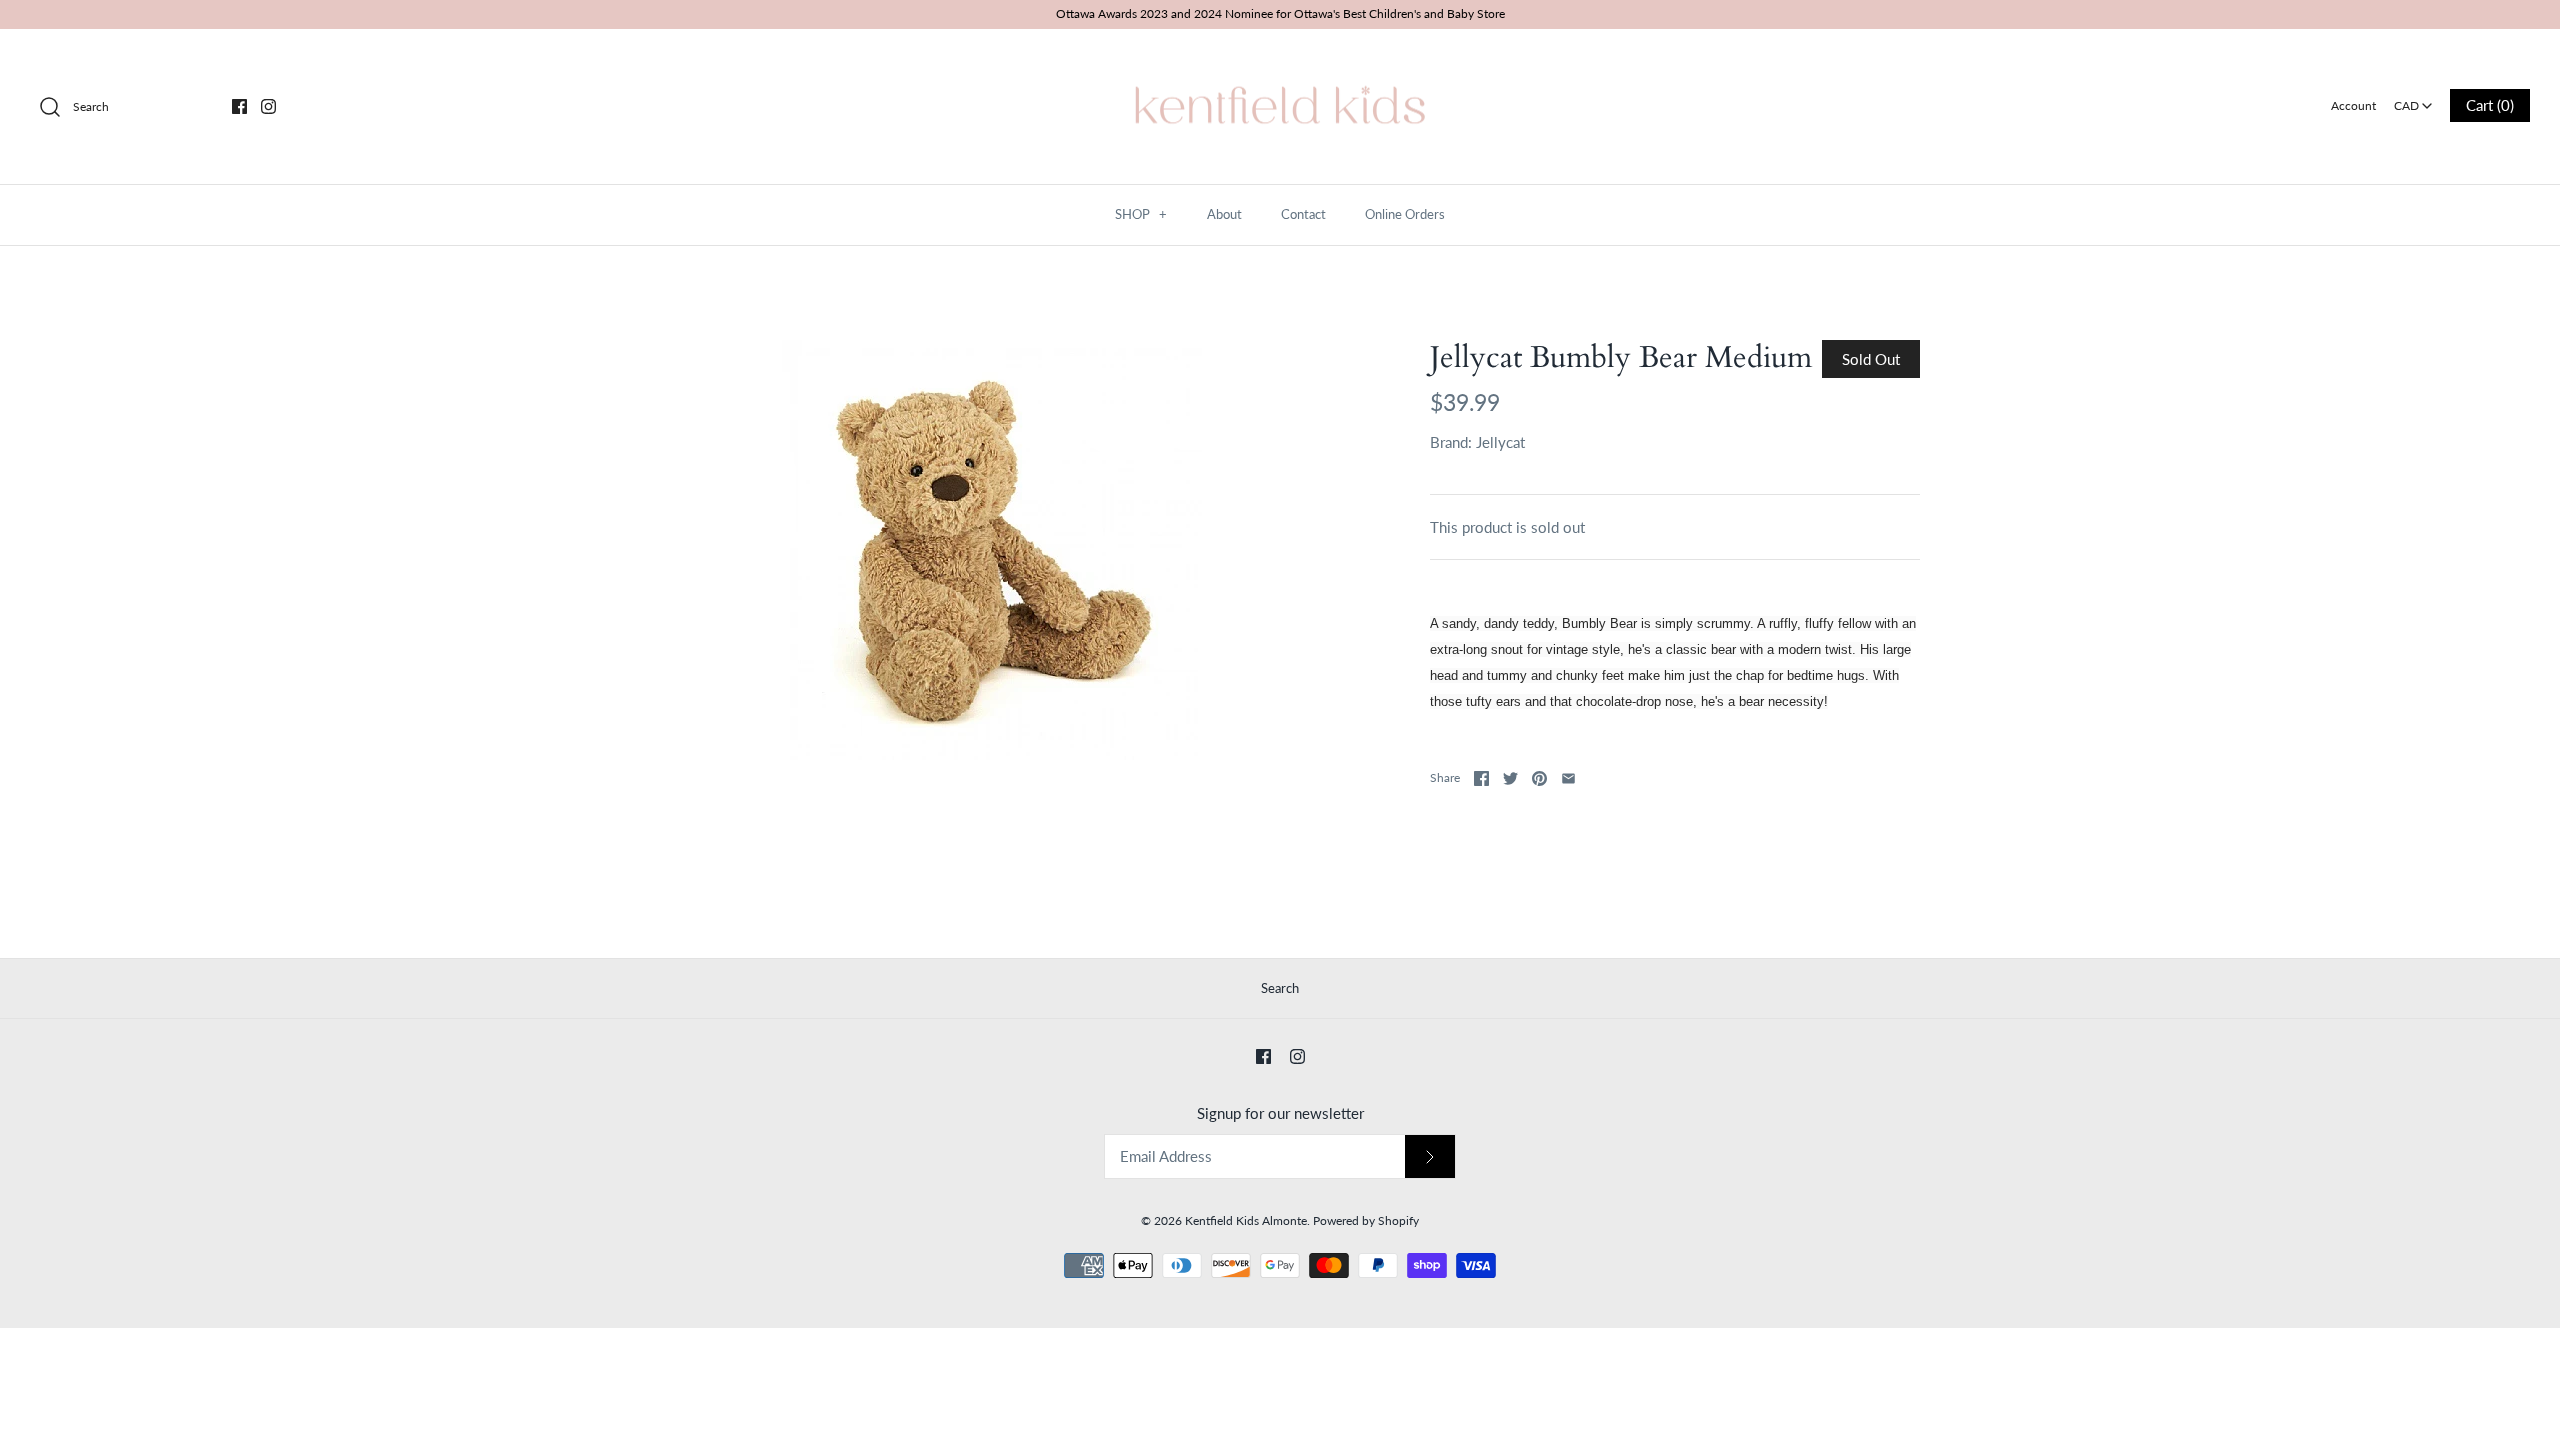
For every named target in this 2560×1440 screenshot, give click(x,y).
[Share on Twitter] (1510, 778)
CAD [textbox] (2414, 99)
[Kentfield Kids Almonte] (1280, 61)
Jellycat (1500, 442)
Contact (1303, 214)
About (1224, 214)
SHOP (1141, 214)
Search (1280, 988)
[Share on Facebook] (1481, 778)
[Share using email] (1568, 778)
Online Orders (1405, 214)
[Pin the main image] (1539, 778)
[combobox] (2413, 99)
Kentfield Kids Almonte (1246, 1220)
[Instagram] (268, 106)
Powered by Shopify (1366, 1220)
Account (2353, 105)
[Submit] (1430, 1156)
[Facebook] (239, 106)
